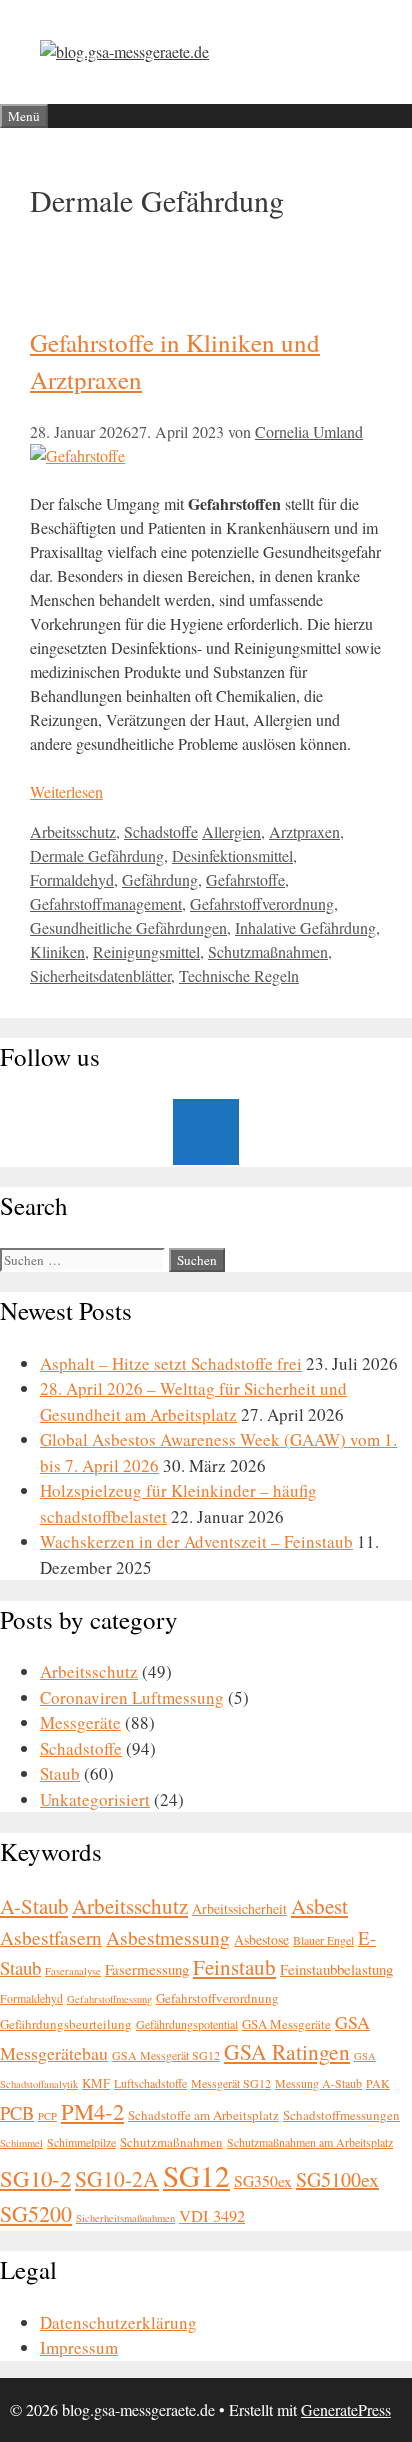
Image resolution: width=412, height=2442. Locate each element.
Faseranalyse (73, 1971)
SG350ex (263, 2180)
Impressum (79, 2347)
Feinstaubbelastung (336, 1969)
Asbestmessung (168, 1937)
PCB (17, 2113)
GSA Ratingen (287, 2051)
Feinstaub (234, 1967)
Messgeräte (80, 1722)
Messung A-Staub (318, 2083)
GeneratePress (346, 2409)
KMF (96, 2083)
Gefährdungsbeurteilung (66, 2024)
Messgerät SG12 (231, 2083)
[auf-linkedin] (206, 1132)
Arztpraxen (304, 831)
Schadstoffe (161, 831)
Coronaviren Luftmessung (132, 1697)
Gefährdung (160, 879)
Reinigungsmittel (146, 951)
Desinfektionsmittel (232, 855)
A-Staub (34, 1906)
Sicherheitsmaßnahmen (125, 2218)
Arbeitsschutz (73, 831)
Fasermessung (147, 1969)
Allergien (231, 831)
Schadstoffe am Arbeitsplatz (203, 2115)
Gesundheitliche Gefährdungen (128, 927)
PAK (378, 2083)
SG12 (196, 2175)
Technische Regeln (239, 975)
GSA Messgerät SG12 (166, 2055)
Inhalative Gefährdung (305, 927)
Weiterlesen (66, 791)
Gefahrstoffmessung (109, 1999)
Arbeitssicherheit (239, 1908)
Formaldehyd (72, 879)
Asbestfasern (51, 1937)
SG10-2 (35, 2178)
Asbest (319, 1906)
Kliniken (57, 951)
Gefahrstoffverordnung (262, 903)
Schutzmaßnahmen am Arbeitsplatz (310, 2142)
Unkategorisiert (95, 1799)
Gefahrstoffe (245, 879)
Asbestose (261, 1939)
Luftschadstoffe (150, 2083)
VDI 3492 (212, 2216)
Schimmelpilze (81, 2142)
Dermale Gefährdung (97, 855)
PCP (47, 2116)
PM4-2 (92, 2111)
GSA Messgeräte (286, 2024)
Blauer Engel (323, 1940)
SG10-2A (117, 2178)
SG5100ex (337, 2179)
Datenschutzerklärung (118, 2322)
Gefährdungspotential (187, 2024)
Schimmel (21, 2143)
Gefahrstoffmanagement (106, 903)
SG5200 (36, 2213)
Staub (60, 1773)
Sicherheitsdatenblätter (100, 975)
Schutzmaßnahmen (268, 951)
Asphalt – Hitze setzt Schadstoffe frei (171, 1363)
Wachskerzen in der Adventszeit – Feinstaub (196, 1541)
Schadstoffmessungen (341, 2115)
